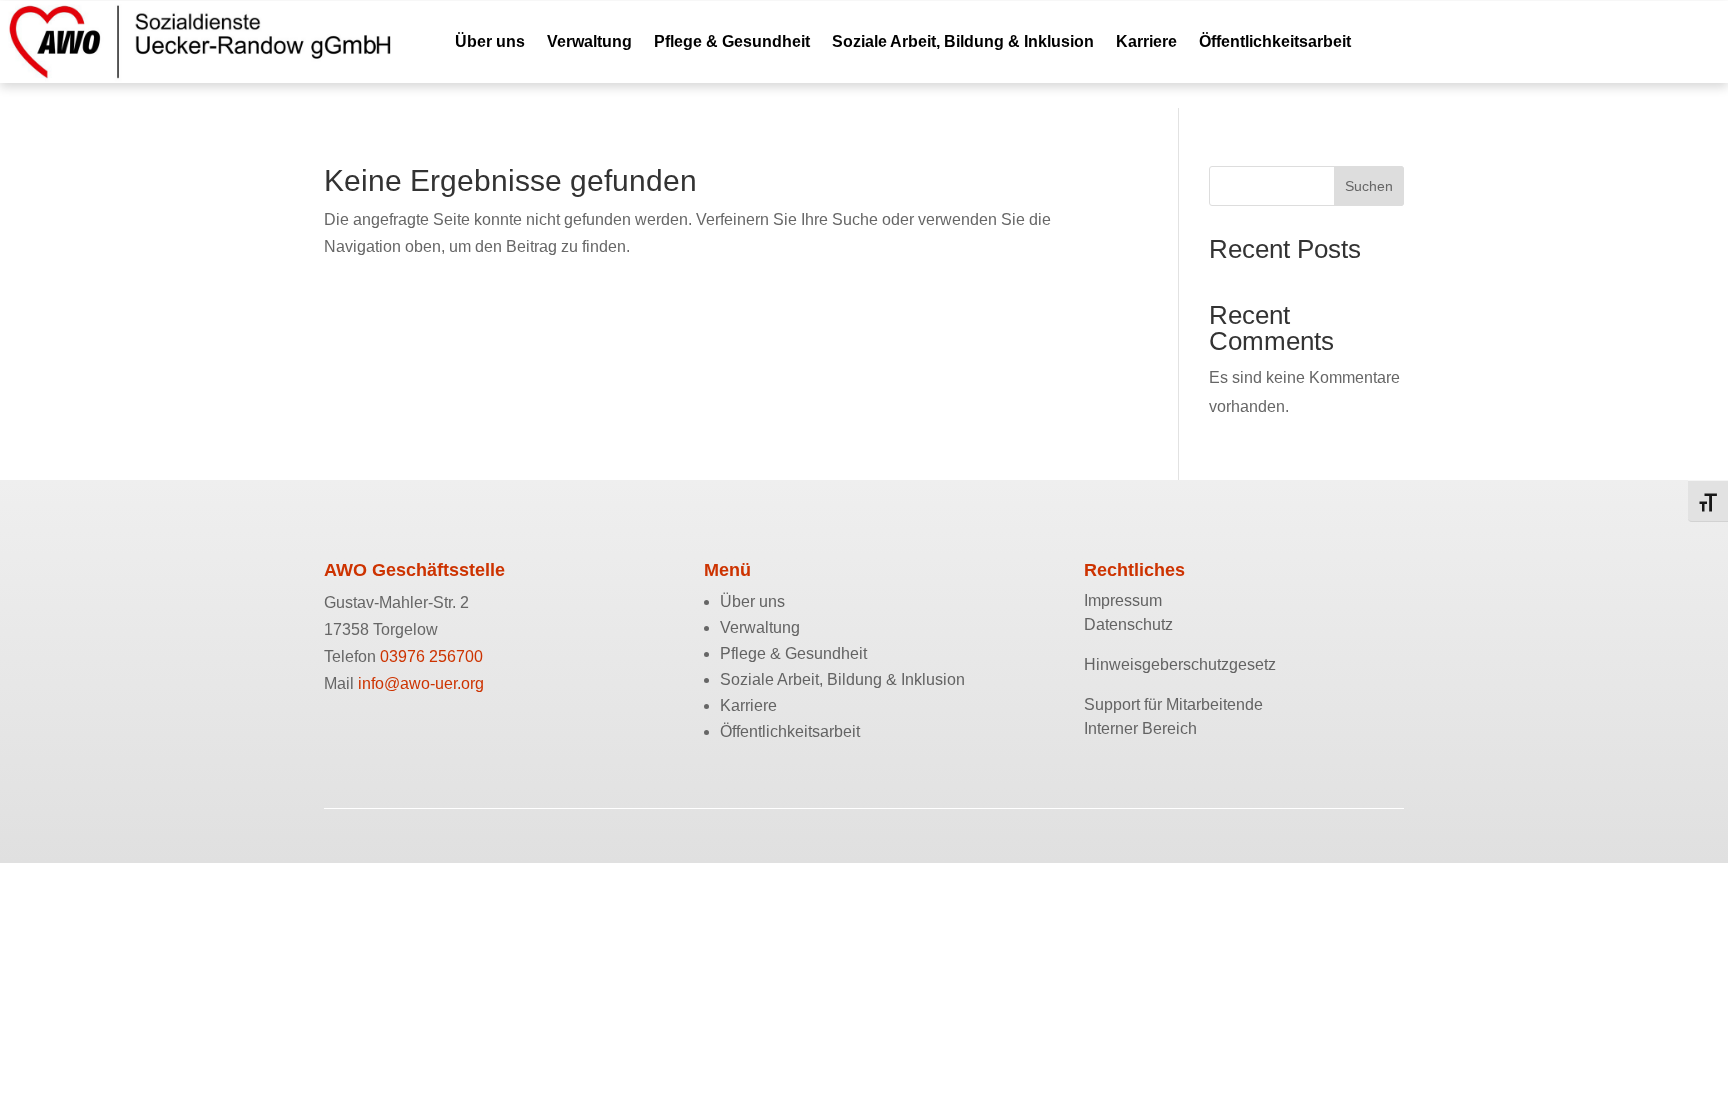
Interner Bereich (1140, 728)
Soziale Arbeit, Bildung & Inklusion (963, 41)
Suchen (1369, 186)
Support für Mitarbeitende (1173, 704)
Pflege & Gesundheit (732, 41)
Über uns (490, 41)
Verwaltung (589, 41)
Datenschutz (1128, 624)
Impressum (1123, 600)
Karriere (1146, 41)
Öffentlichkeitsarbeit (1275, 41)
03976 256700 (431, 656)
